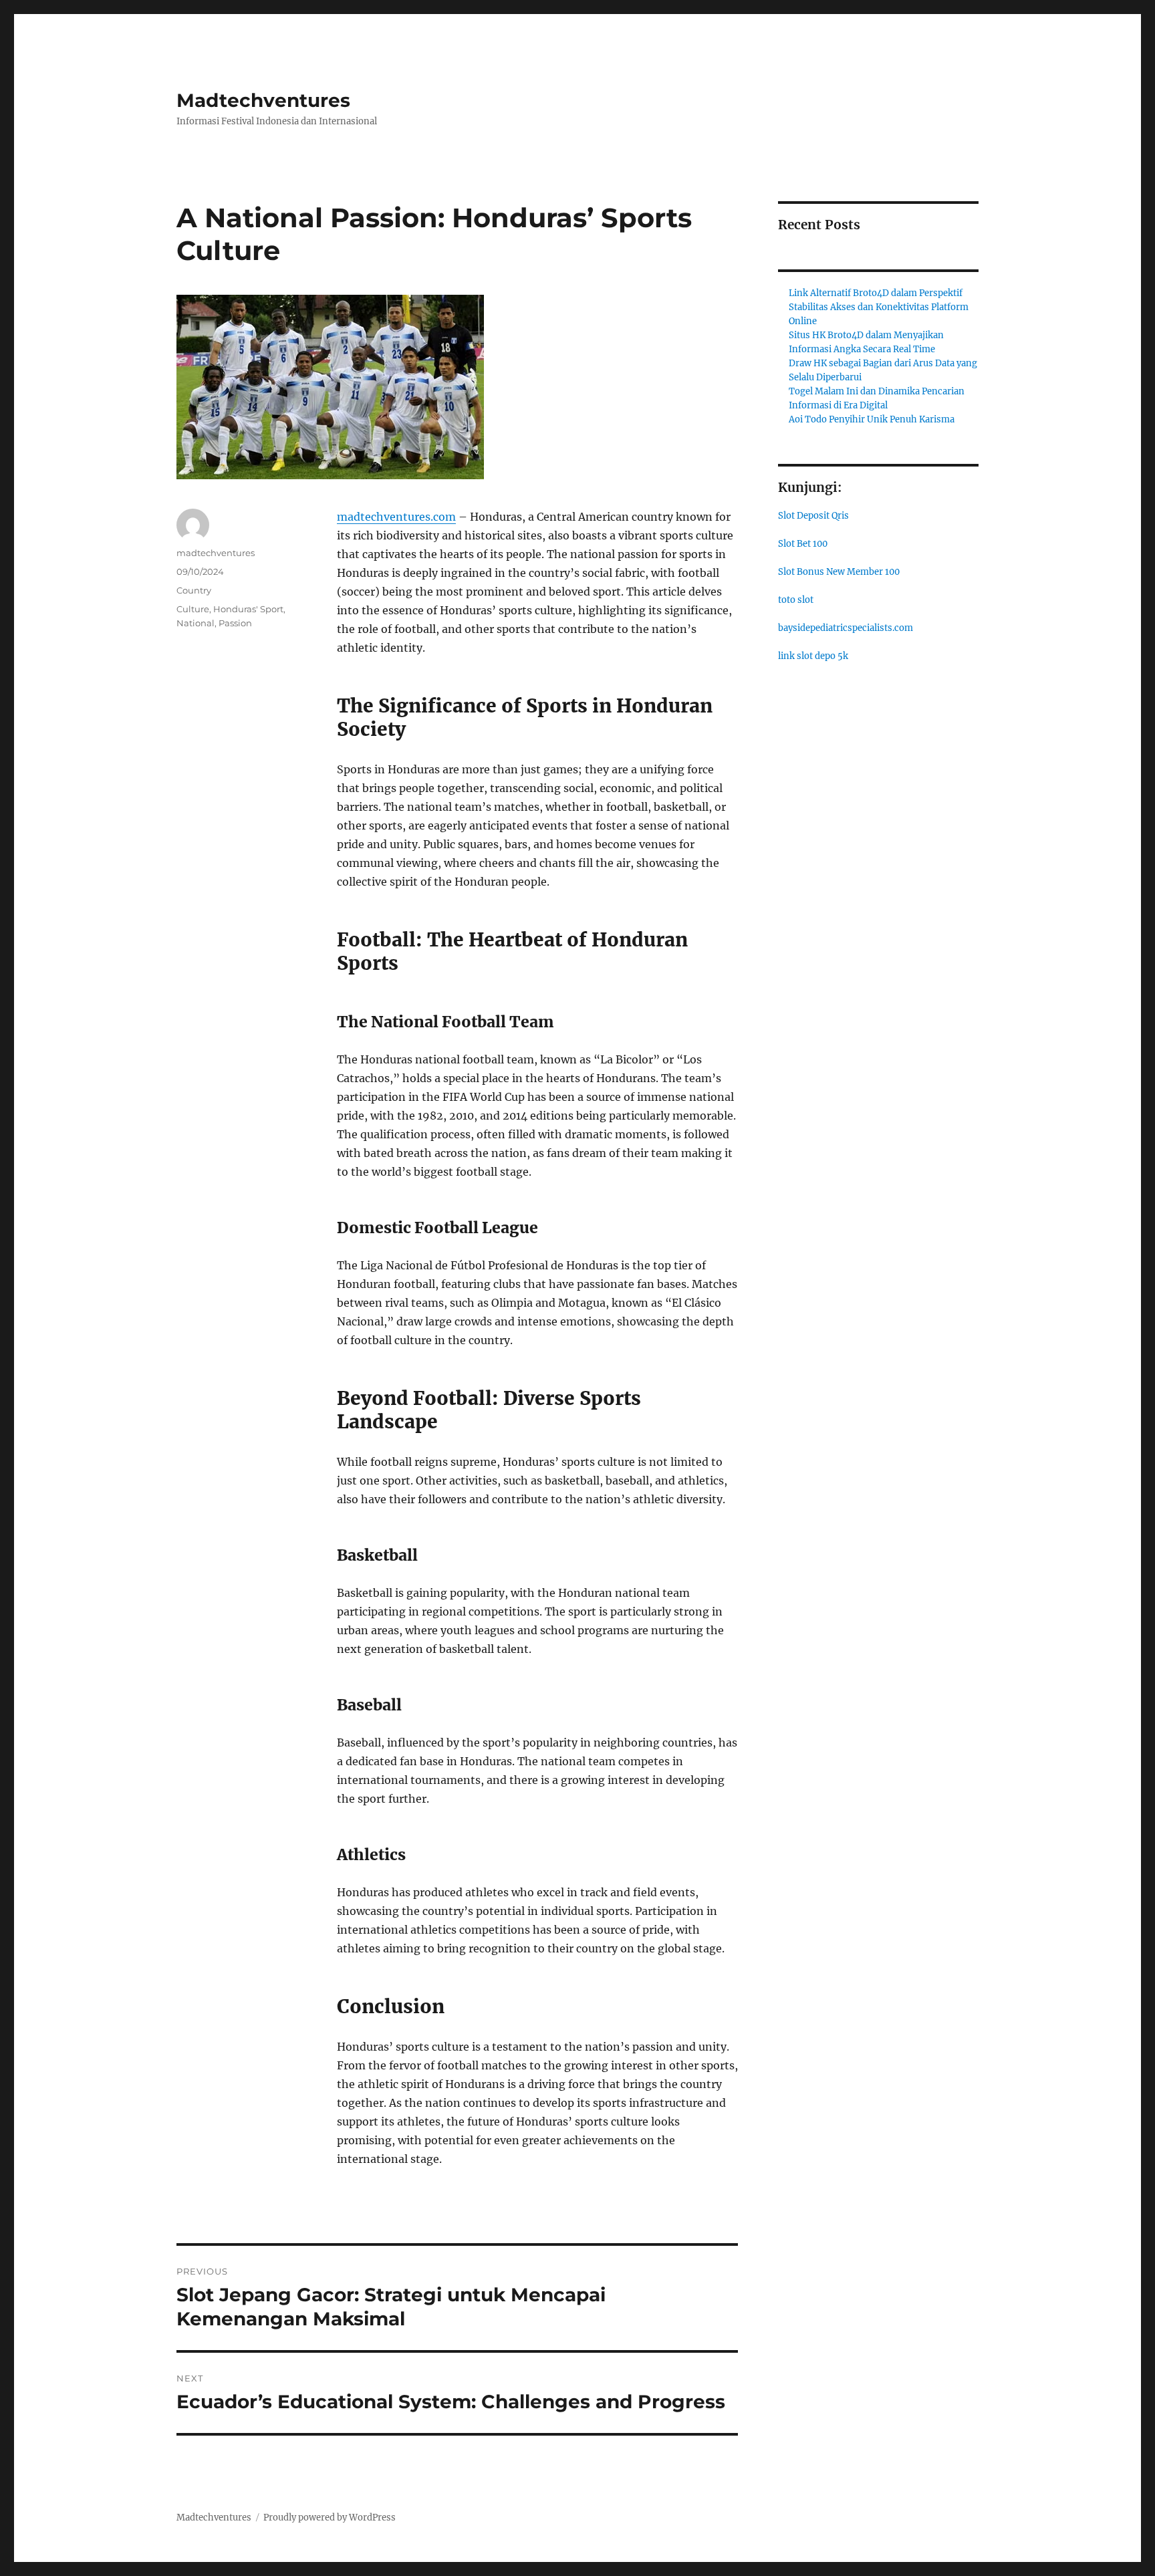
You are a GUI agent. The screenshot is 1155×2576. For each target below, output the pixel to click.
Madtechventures (263, 100)
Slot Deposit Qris (813, 516)
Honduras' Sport (248, 609)
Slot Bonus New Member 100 (839, 572)
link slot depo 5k (813, 656)
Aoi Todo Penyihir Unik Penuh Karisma (872, 419)
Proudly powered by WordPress (330, 2518)
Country (194, 590)
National (196, 623)
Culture (193, 609)
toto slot (796, 600)
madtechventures (216, 553)
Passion (235, 623)
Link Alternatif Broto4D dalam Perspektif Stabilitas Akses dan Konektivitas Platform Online (879, 307)
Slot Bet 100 (803, 544)
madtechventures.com (396, 517)
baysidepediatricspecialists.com (846, 628)
